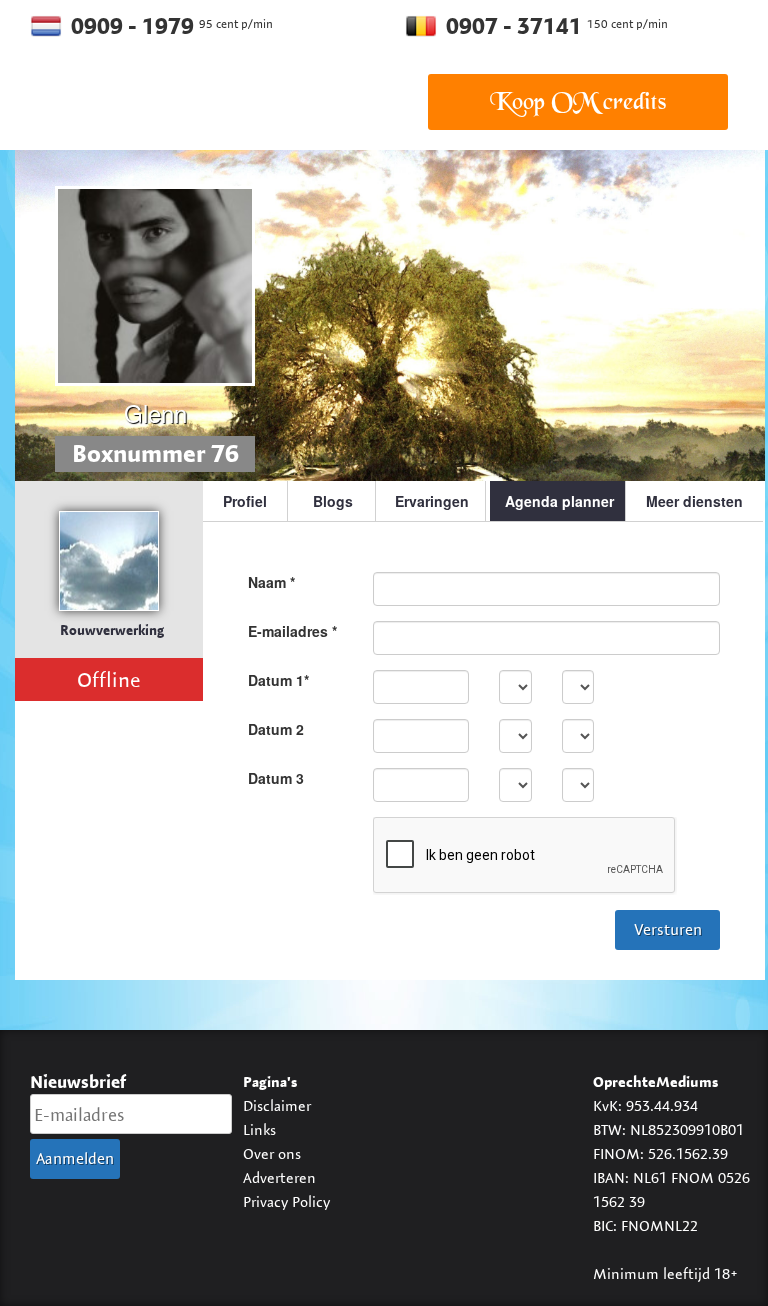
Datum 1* (278, 680)
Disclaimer (277, 1105)
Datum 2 (276, 729)
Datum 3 (276, 778)
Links (259, 1129)
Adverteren (279, 1177)
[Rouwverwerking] (109, 561)
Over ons (272, 1153)
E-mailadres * (292, 631)
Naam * (271, 582)
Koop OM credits (578, 101)
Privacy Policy (286, 1201)
